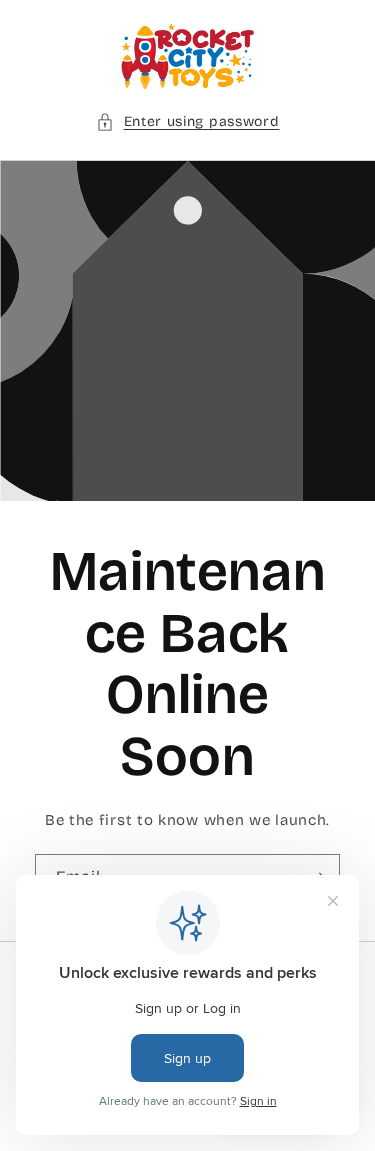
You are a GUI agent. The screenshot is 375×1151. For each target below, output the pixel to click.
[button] (188, 121)
